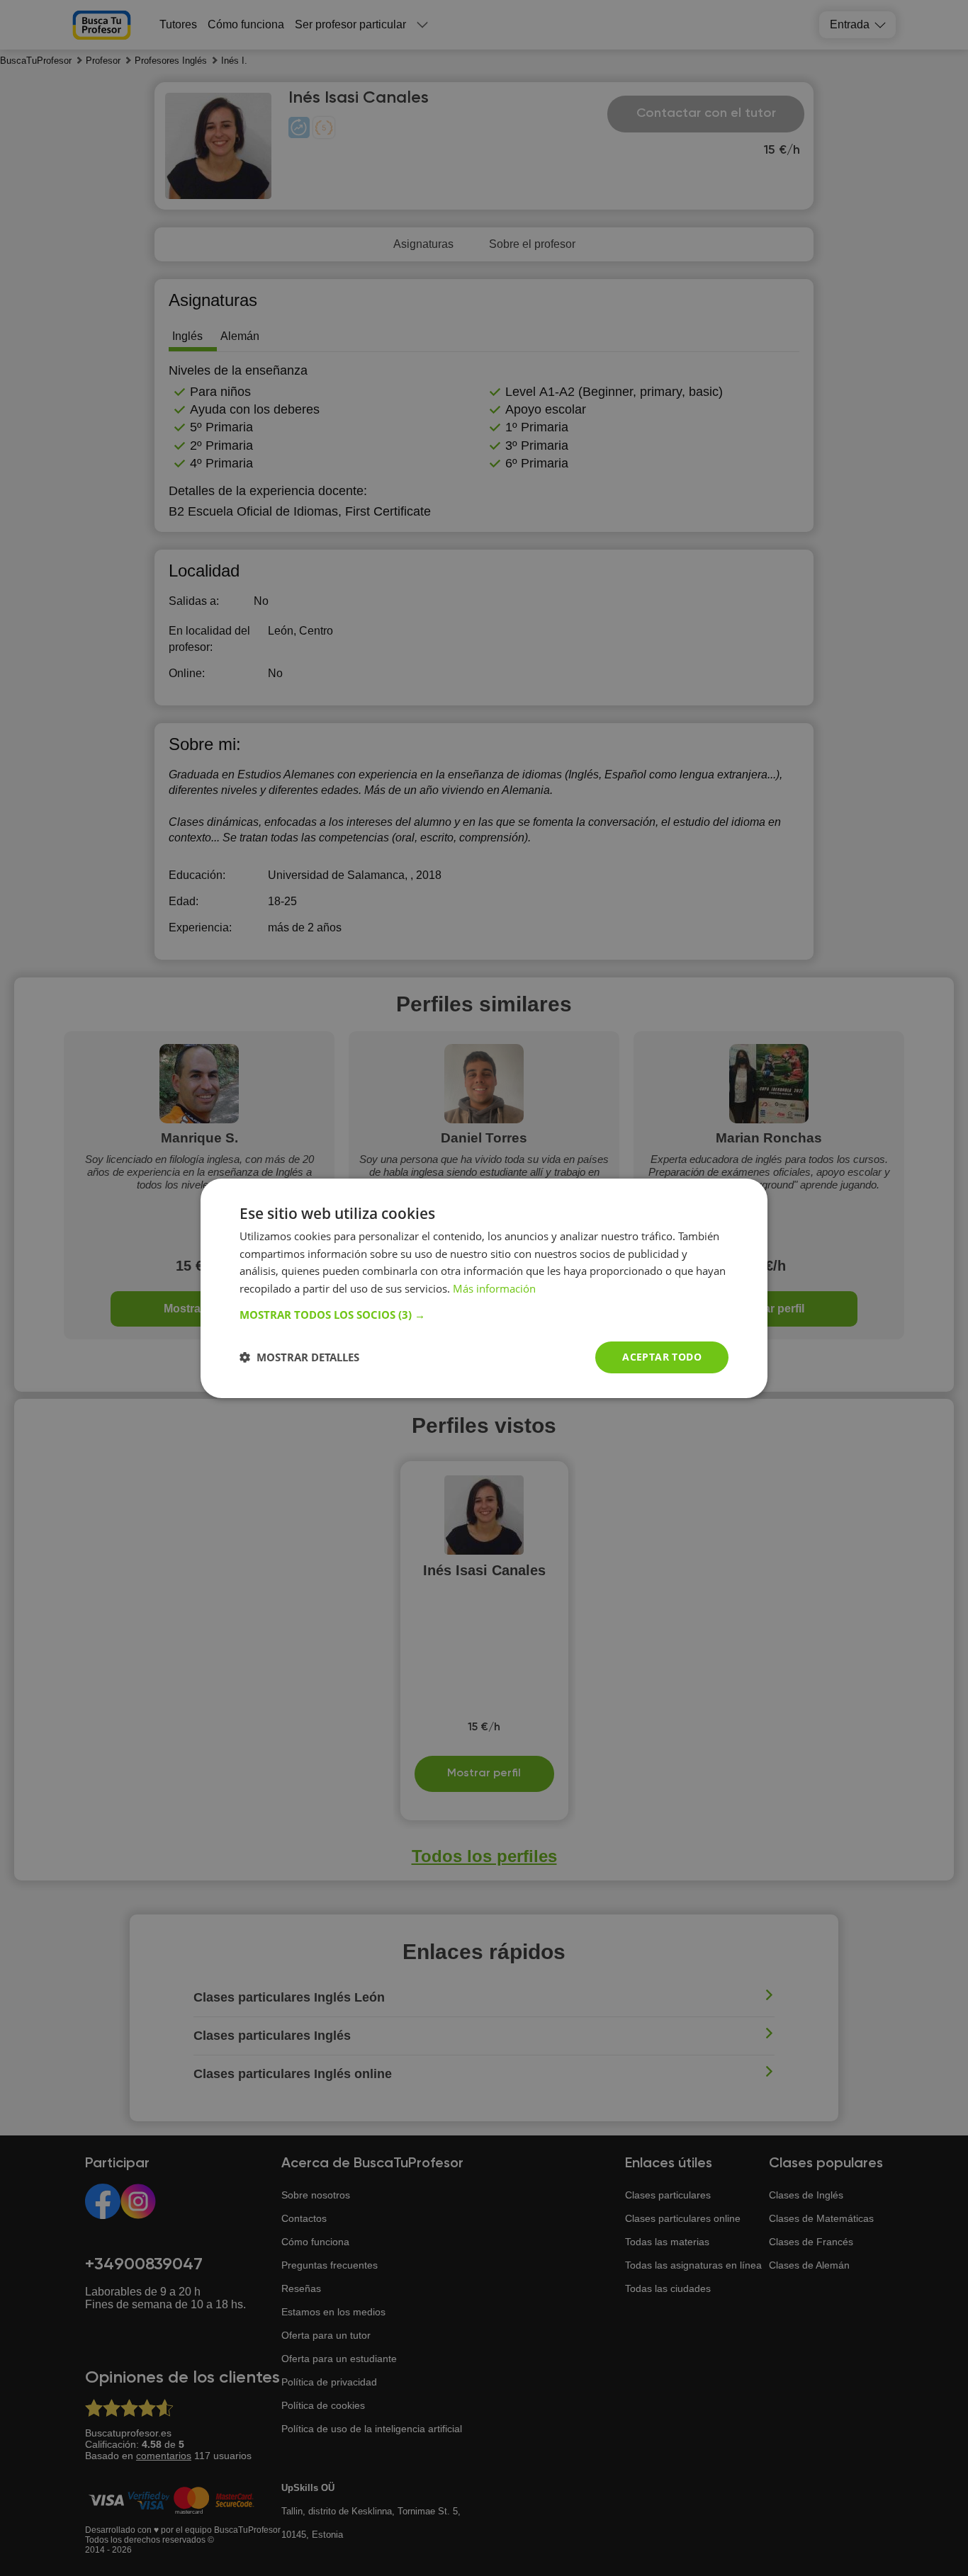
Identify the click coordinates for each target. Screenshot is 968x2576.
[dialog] (484, 1288)
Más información (494, 1288)
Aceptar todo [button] (662, 1357)
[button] (484, 1315)
